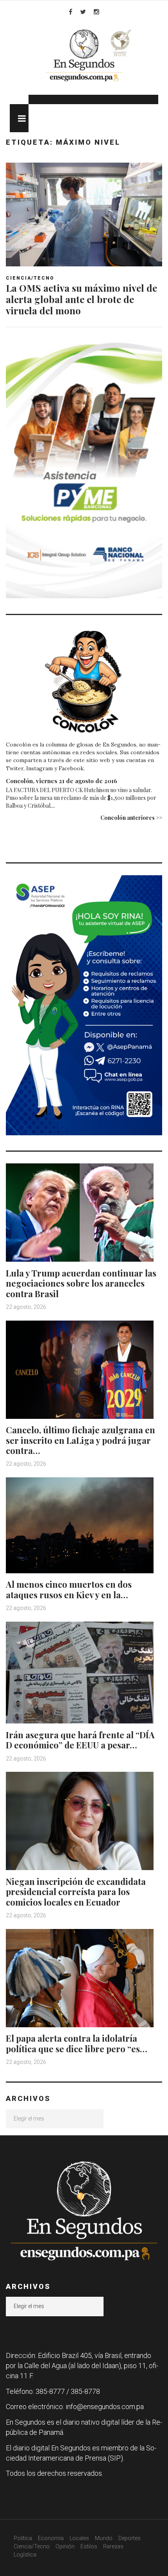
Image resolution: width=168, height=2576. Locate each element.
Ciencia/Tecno (30, 278)
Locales (79, 2538)
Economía (51, 2538)
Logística (25, 2555)
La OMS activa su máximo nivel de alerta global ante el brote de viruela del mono (81, 299)
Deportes (130, 2538)
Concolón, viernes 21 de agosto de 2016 (62, 781)
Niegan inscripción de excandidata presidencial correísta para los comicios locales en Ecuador (76, 1892)
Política (23, 2538)
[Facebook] (71, 12)
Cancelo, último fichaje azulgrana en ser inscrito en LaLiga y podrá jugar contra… (80, 1440)
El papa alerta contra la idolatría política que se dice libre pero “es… (77, 2043)
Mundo (104, 2538)
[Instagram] (97, 12)
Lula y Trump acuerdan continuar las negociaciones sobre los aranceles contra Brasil (81, 1283)
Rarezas (113, 2546)
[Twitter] (83, 12)
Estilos (89, 2546)
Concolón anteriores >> (131, 818)
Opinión (65, 2546)
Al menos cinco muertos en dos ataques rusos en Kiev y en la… (69, 1589)
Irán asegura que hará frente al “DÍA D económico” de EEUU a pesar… (80, 1740)
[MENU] (19, 118)
